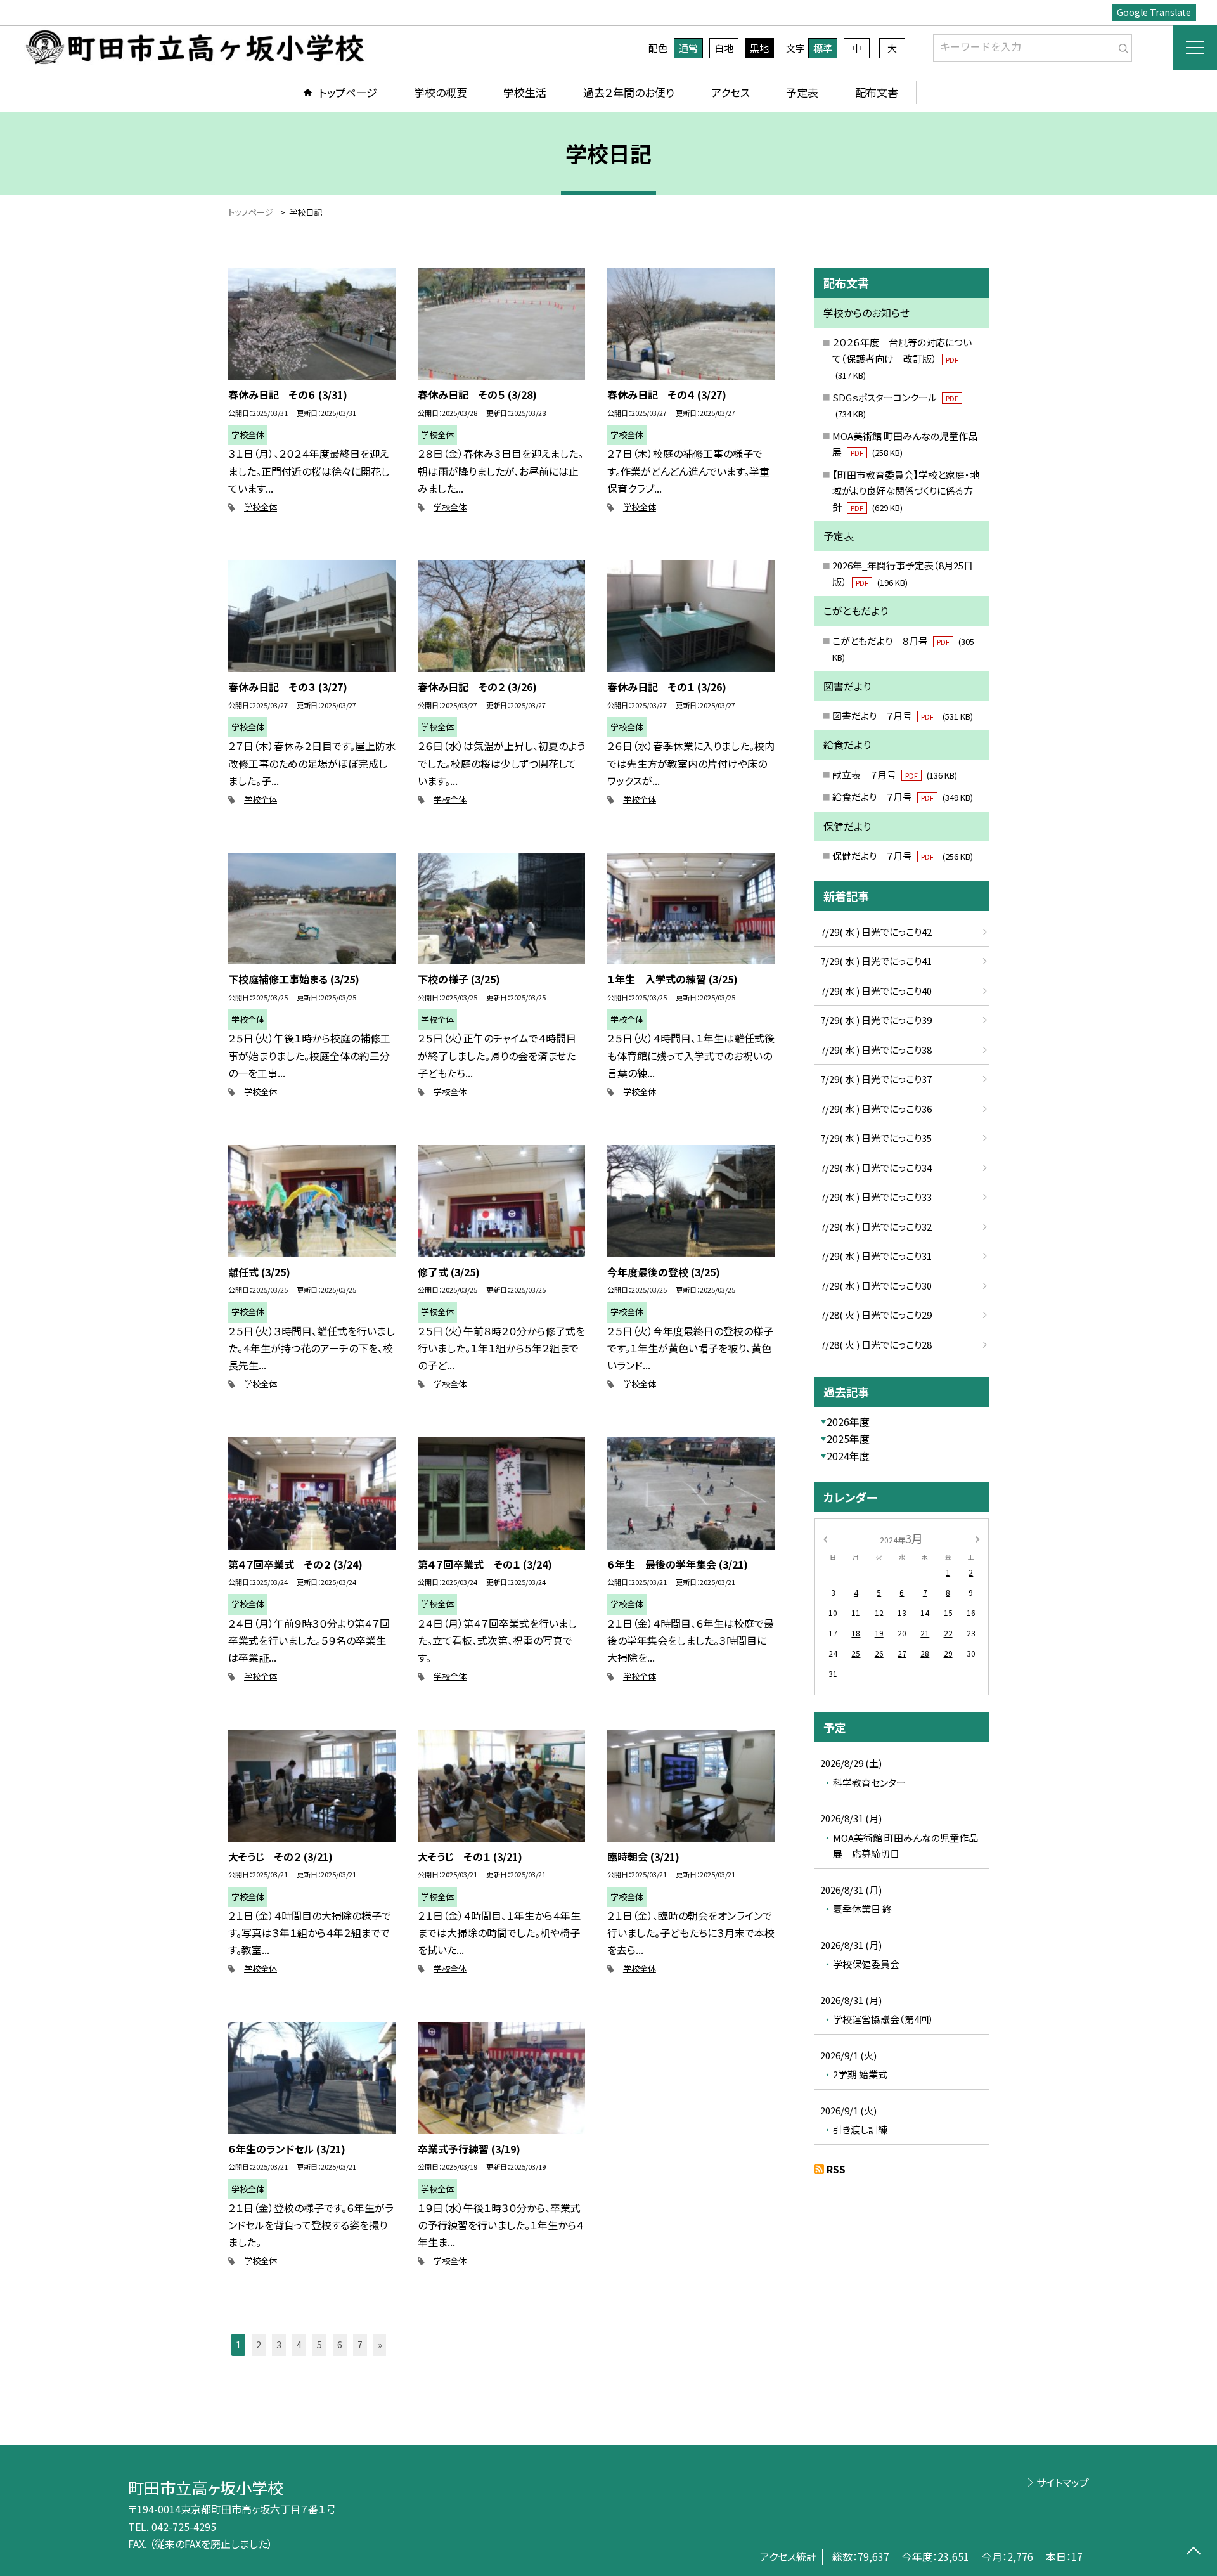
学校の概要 (441, 92)
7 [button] (360, 2345)
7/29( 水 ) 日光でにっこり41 (876, 961)
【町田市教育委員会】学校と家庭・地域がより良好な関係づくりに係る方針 (906, 491)
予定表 (802, 92)
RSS (836, 2169)
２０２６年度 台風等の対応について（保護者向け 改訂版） (902, 358)
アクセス (731, 92)
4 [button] (299, 2345)
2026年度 (848, 1421)
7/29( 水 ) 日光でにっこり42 (876, 932)
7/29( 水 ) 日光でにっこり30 (876, 1285)
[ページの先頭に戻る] (1193, 2552)
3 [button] (279, 2345)
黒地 (759, 48)
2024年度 (848, 1456)
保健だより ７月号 (903, 856)
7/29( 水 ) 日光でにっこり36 (876, 1109)
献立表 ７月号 (895, 774)
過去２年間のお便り (629, 92)
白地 (724, 48)
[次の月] (977, 1538)
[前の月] (825, 1538)
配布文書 (877, 92)
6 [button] (340, 2345)
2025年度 (848, 1439)
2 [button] (259, 2345)
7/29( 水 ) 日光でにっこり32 (876, 1227)
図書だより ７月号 (903, 715)
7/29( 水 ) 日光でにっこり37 (876, 1079)
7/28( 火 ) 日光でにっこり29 (876, 1315)
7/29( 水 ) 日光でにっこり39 (876, 1020)
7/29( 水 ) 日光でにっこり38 (876, 1050)
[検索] (1121, 46)
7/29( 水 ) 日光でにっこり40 (876, 991)
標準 (823, 48)
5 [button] (319, 2345)
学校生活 (525, 92)
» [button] (380, 2345)
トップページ (348, 92)
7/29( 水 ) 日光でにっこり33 (876, 1197)
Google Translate (1154, 12)
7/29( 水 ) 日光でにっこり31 (876, 1256)
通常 (688, 48)
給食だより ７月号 (903, 797)
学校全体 (261, 507)
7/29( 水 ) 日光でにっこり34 (876, 1168)
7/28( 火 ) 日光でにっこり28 (876, 1344)
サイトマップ (1063, 2482)
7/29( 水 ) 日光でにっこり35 (876, 1138)
